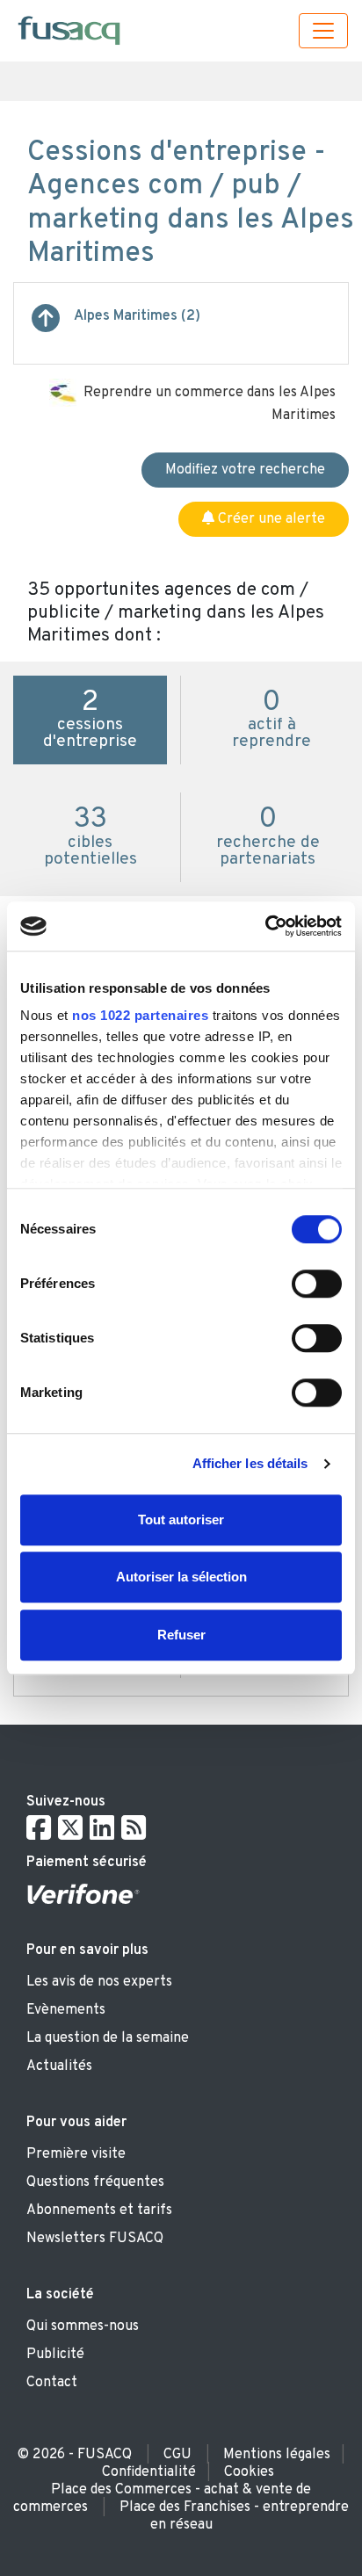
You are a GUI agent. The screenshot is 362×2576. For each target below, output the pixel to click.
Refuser (181, 1635)
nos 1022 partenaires (140, 1015)
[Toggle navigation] (323, 31)
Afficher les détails (250, 1463)
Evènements (66, 2010)
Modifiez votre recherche (245, 470)
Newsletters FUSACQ (95, 2239)
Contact (52, 2383)
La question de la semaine (108, 2038)
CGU (177, 2455)
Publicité (55, 2355)
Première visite (76, 2154)
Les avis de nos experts (99, 1982)
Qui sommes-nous (83, 2326)
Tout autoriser (181, 1520)
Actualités (59, 2066)
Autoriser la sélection (181, 1577)
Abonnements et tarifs (99, 2211)
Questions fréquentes (95, 2182)
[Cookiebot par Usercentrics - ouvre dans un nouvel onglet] (265, 926)
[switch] (317, 1284)
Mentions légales (277, 2455)
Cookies (249, 2472)
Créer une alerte (270, 519)
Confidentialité (149, 2472)
